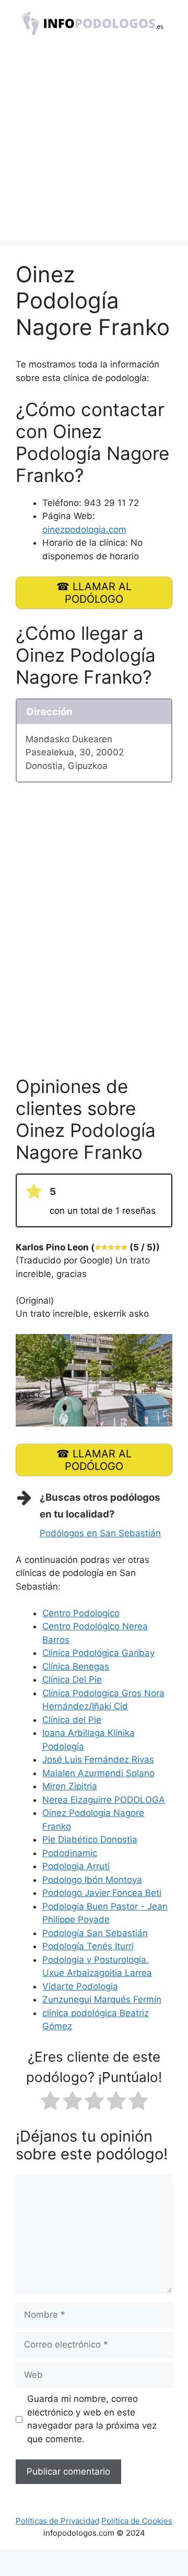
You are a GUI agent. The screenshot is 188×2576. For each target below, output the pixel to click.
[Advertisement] (94, 146)
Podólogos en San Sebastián (100, 1533)
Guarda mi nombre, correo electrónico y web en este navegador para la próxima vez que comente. (92, 2419)
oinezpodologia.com (84, 530)
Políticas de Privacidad (57, 2521)
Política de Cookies (137, 2521)
